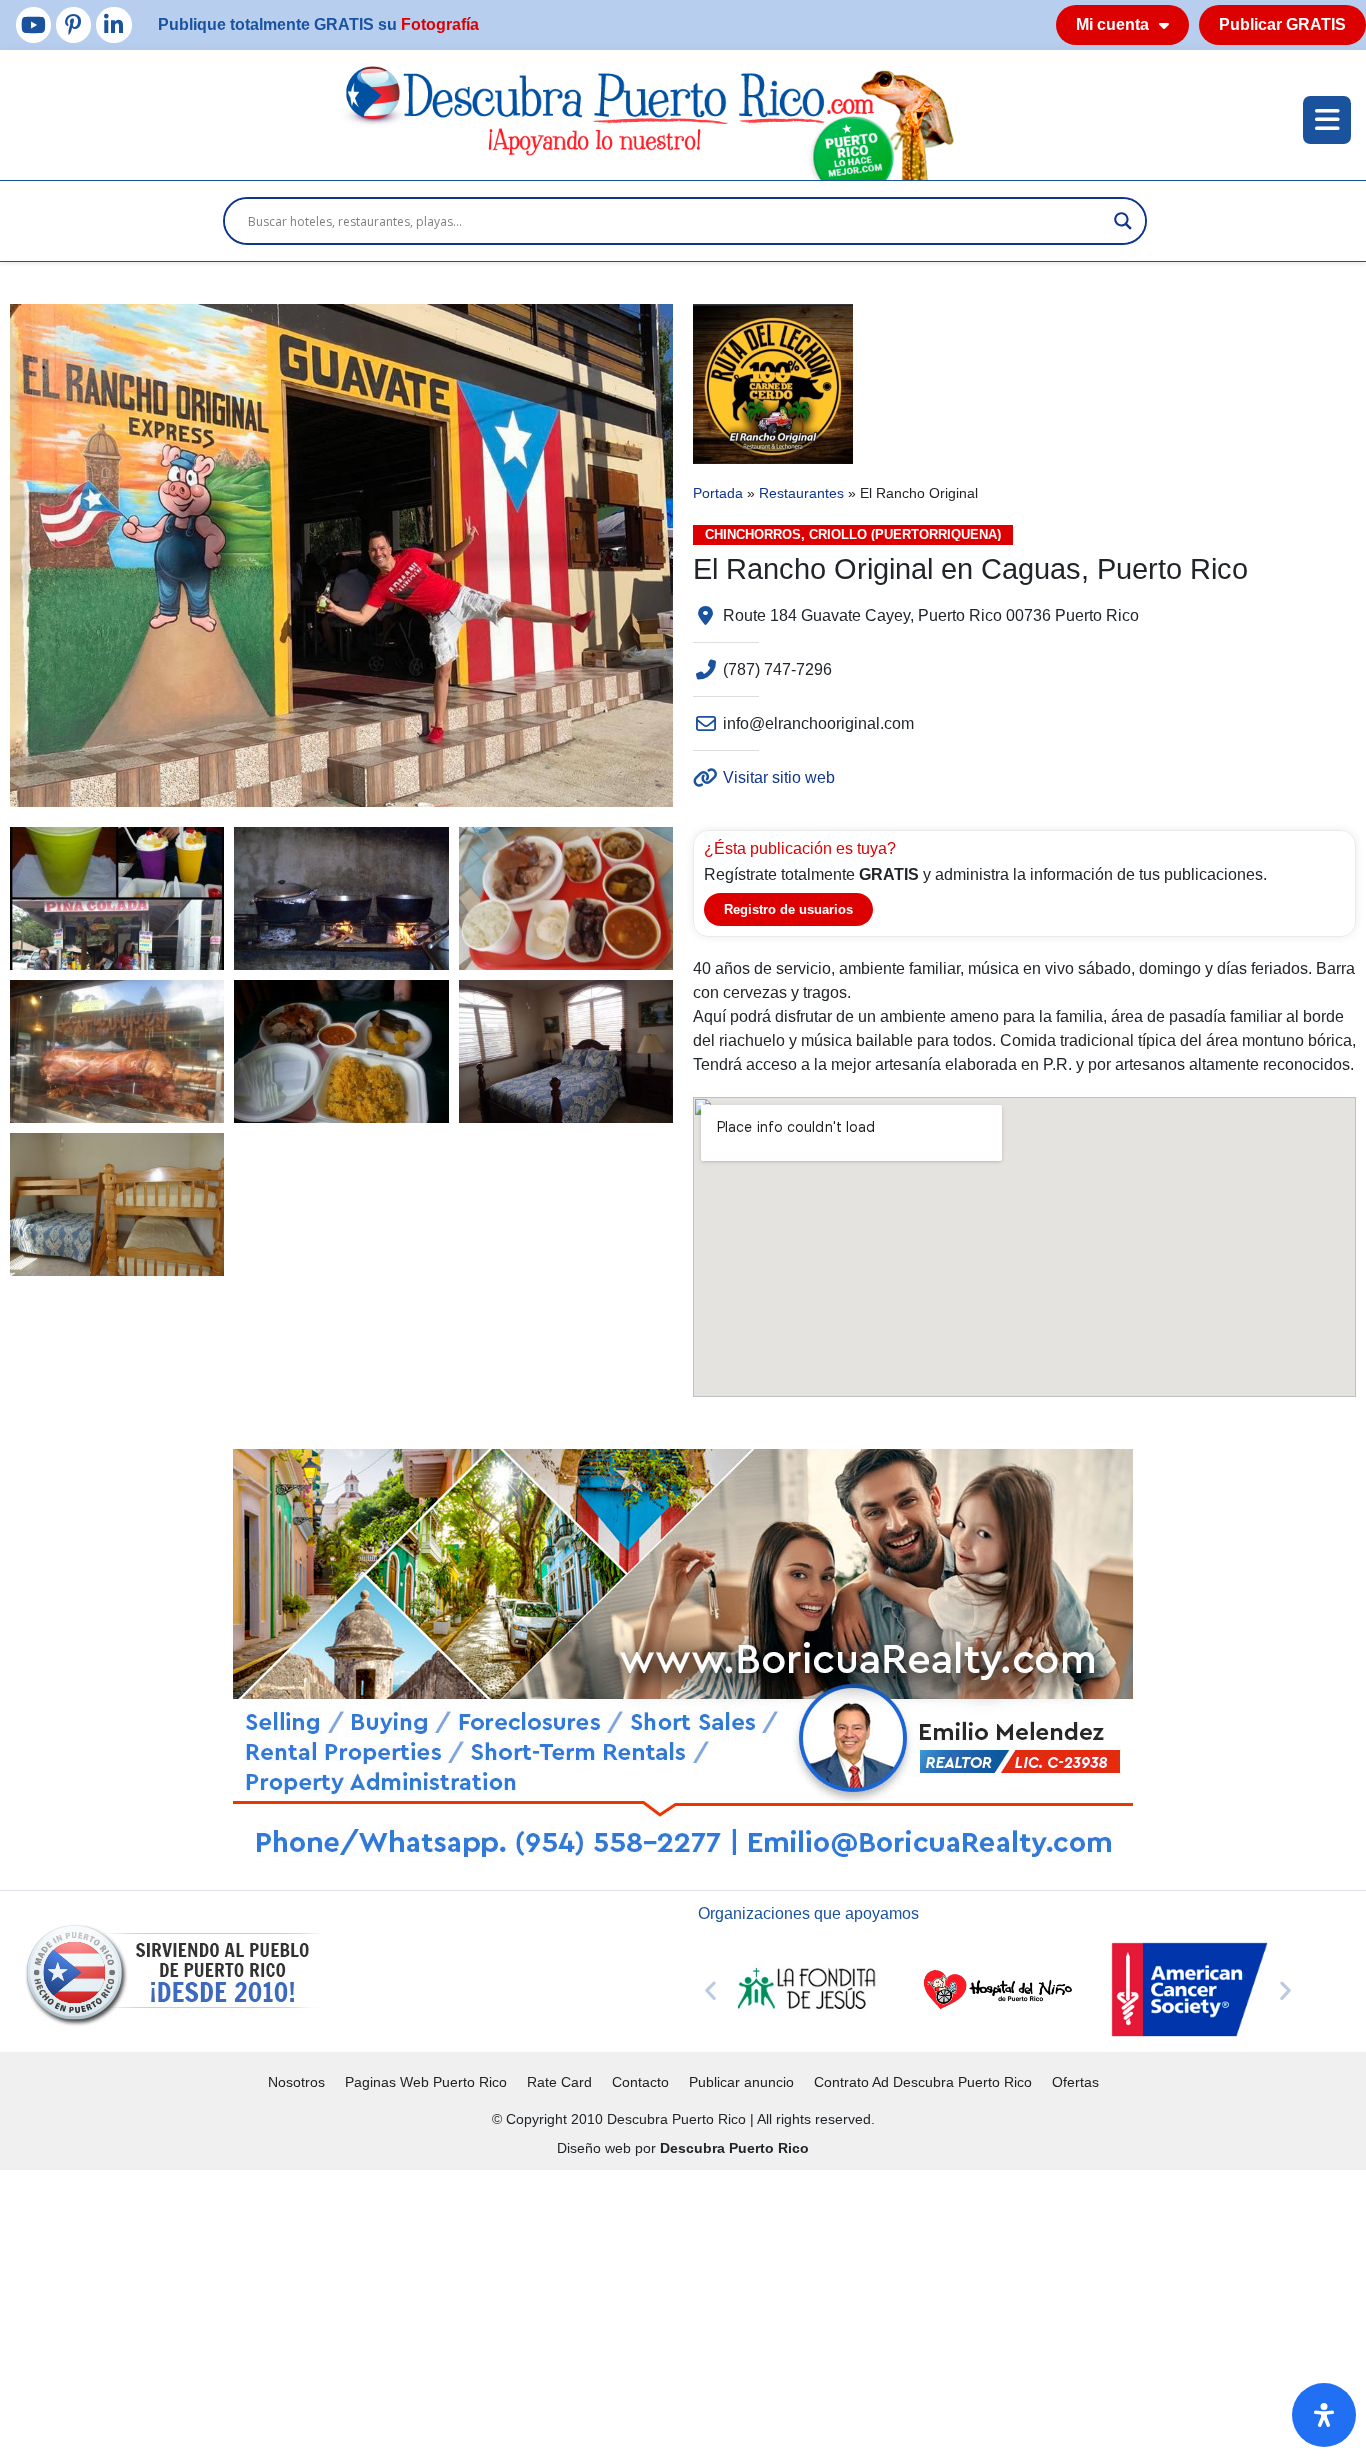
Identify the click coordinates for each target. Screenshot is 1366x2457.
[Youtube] (33, 24)
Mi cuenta (1112, 24)
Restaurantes (801, 493)
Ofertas (1075, 2082)
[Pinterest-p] (73, 24)
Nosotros (296, 2082)
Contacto (640, 2082)
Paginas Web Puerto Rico (426, 2082)
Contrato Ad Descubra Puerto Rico (923, 2082)
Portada (718, 493)
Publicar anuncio (741, 2082)
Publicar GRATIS (1282, 24)
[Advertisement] (600, 2310)
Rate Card (559, 2082)
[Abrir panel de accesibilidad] (1324, 2415)
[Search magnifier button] (1123, 221)
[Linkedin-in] (113, 24)
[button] (710, 1989)
